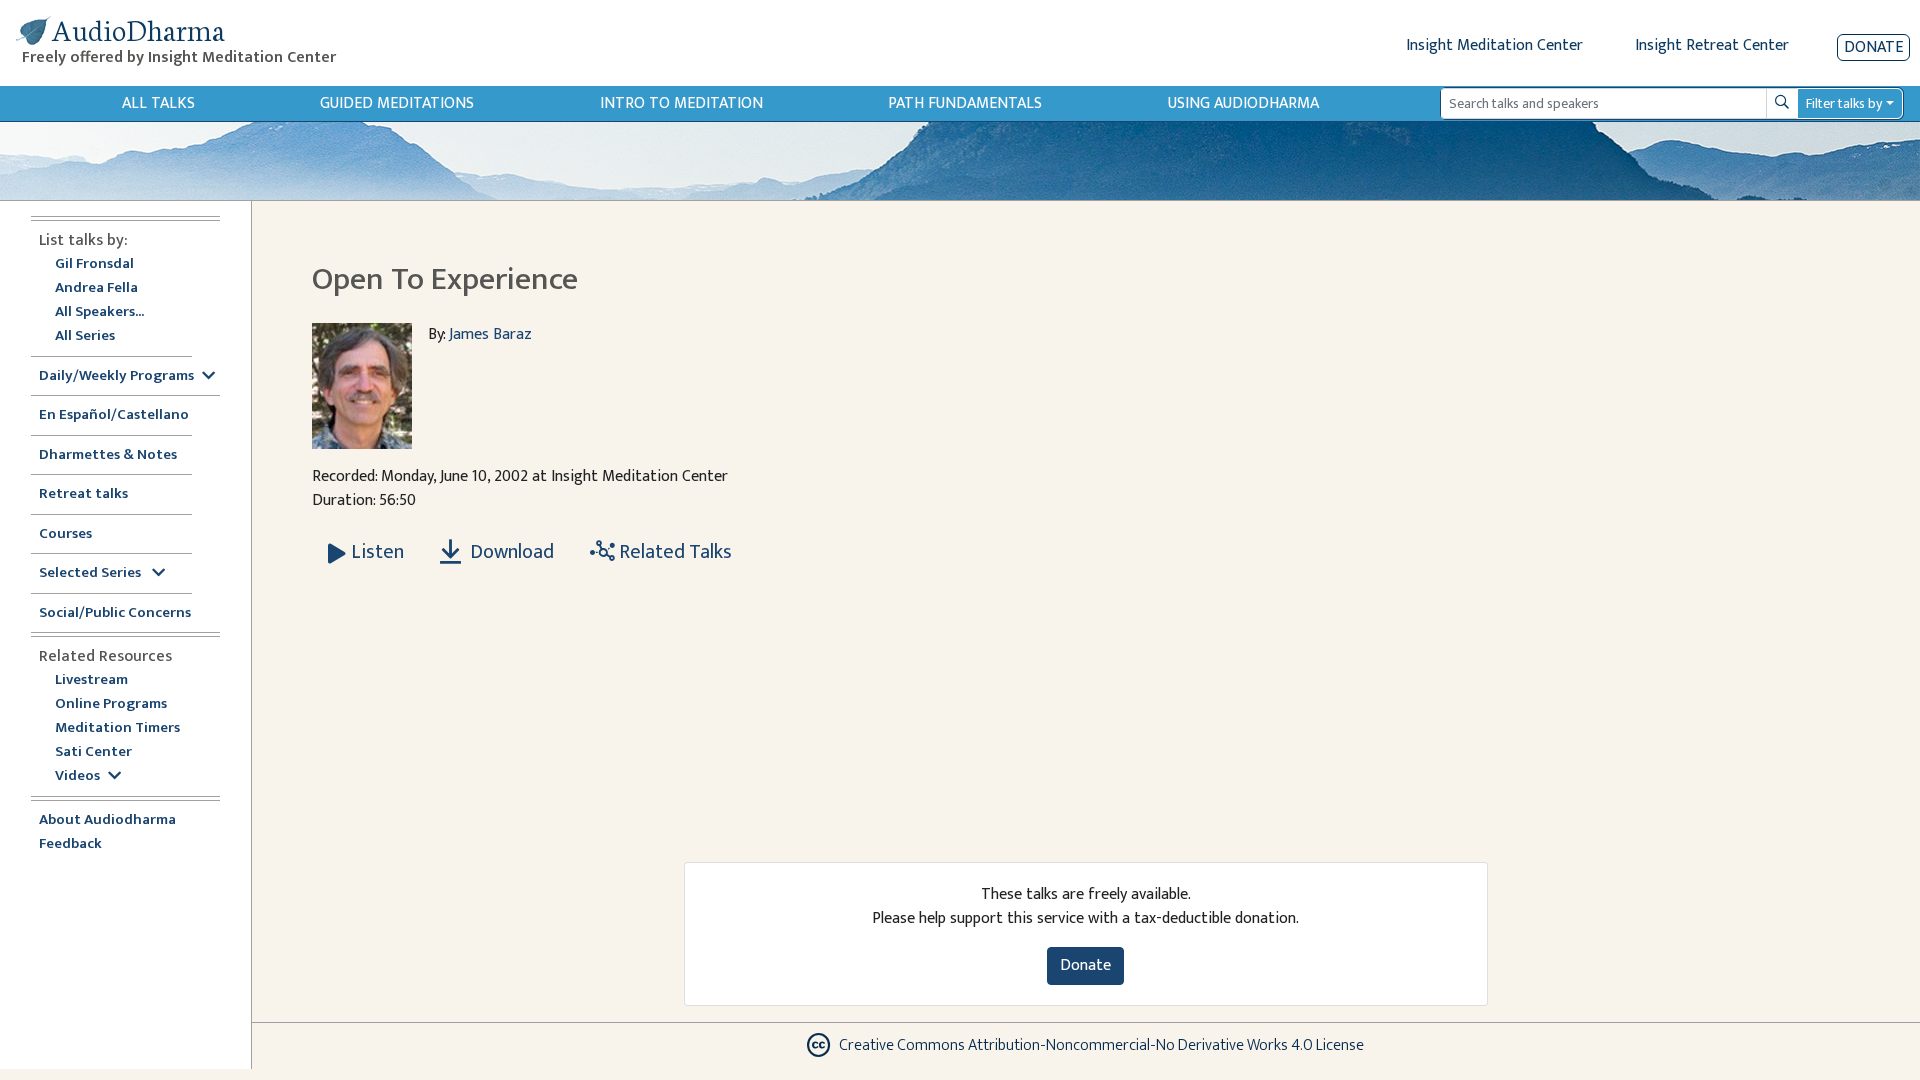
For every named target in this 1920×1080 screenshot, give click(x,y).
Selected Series (91, 573)
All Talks (158, 103)
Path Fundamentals (965, 103)
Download (510, 552)
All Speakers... (99, 312)
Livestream (91, 680)
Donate (1873, 47)
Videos (77, 776)
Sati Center (93, 752)
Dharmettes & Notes (108, 455)
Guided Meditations (397, 103)
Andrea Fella (96, 288)
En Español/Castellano (114, 415)
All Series (85, 336)
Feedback (70, 844)
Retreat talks (83, 494)
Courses (65, 534)
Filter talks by (1844, 103)
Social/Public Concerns (115, 613)
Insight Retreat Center (1712, 45)
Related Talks (673, 552)
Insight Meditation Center (1494, 45)
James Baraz (490, 334)
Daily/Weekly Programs (116, 376)
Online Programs (111, 704)
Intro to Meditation (681, 103)
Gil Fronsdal (94, 264)
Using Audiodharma (1243, 103)
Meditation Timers (117, 728)
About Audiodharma (107, 820)
